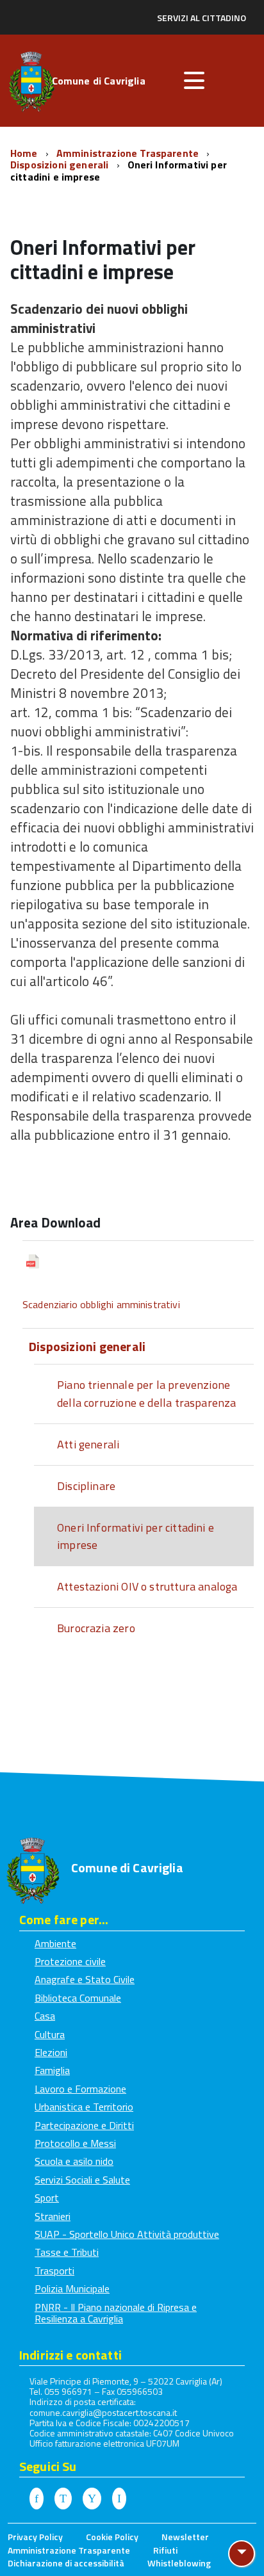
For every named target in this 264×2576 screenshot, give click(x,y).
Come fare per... (64, 1919)
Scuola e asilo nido (74, 2161)
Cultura (50, 2034)
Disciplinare (86, 1486)
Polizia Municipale (72, 2288)
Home (25, 153)
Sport (47, 2198)
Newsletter (185, 2537)
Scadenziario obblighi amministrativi (101, 1304)
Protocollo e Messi (75, 2143)
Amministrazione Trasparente (129, 153)
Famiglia (52, 2070)
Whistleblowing (179, 2563)
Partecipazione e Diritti (84, 2125)
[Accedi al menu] (194, 81)
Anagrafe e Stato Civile (85, 1979)
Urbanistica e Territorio (84, 2107)
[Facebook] (37, 2499)
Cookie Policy (112, 2537)
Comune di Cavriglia (99, 82)
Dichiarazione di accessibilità (66, 2563)
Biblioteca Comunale (78, 1998)
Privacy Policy (35, 2537)
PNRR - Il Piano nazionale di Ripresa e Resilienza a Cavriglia (116, 2313)
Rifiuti (165, 2550)
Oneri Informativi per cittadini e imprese (136, 1536)
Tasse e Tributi (67, 2252)
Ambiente (55, 1943)
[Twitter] (63, 2499)
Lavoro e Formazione (80, 2089)
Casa (45, 2016)
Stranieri (53, 2216)
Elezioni (51, 2052)
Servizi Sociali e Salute (82, 2180)
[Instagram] (119, 2499)
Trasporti (54, 2271)
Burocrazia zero (96, 1628)
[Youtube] (92, 2499)
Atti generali (88, 1444)
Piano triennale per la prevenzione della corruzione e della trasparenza (146, 1394)
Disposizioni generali (61, 165)
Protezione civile (70, 1961)
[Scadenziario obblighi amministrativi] (138, 1264)
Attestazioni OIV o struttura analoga (147, 1586)
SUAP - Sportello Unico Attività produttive (127, 2234)
